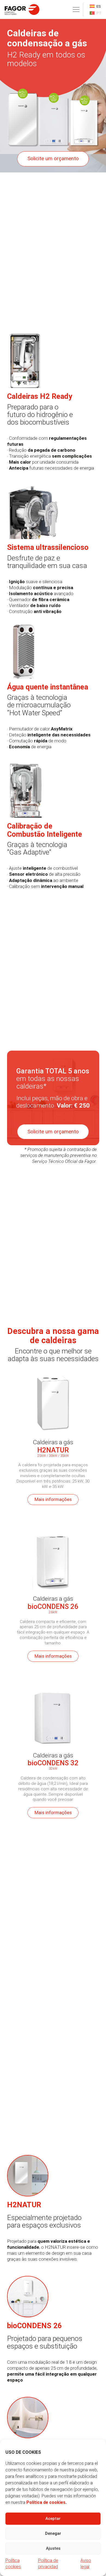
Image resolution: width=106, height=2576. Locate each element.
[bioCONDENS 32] (53, 1679)
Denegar (53, 2533)
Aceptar (53, 2519)
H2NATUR (53, 1450)
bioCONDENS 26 (53, 1606)
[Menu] (76, 9)
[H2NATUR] (53, 1365)
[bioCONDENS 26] (53, 1522)
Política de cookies (46, 2502)
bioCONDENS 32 (53, 1763)
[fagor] (22, 9)
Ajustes (53, 2548)
